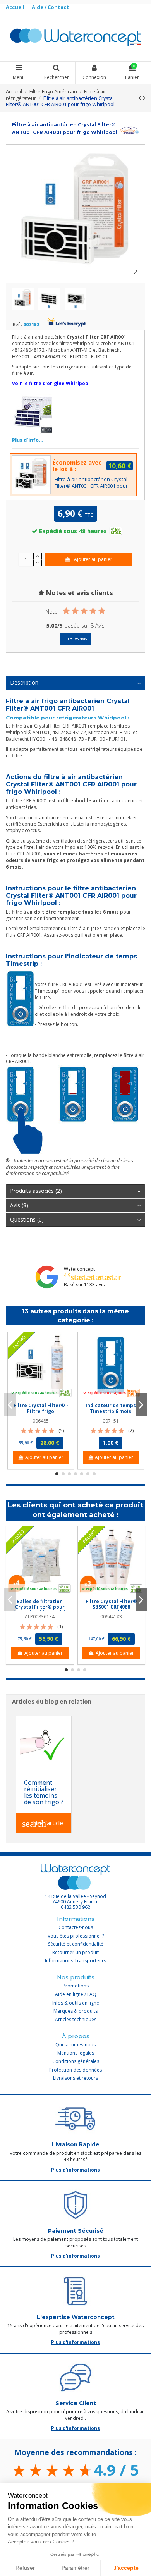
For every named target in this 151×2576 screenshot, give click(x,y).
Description (24, 682)
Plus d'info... (28, 440)
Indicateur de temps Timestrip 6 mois (111, 1408)
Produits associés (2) (36, 1191)
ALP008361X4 (40, 1617)
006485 (41, 1421)
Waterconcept (79, 1269)
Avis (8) (19, 1205)
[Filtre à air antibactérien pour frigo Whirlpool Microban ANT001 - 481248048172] (33, 412)
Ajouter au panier (93, 559)
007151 (111, 1421)
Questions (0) (27, 1219)
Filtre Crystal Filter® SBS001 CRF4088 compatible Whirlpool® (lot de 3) (111, 1610)
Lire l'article (43, 1824)
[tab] (75, 683)
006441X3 (111, 1617)
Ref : (17, 325)
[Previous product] (141, 98)
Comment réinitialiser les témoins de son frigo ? (44, 1792)
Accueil (16, 7)
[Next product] (144, 98)
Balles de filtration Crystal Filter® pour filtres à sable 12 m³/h (40, 1607)
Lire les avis (75, 638)
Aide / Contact (50, 7)
